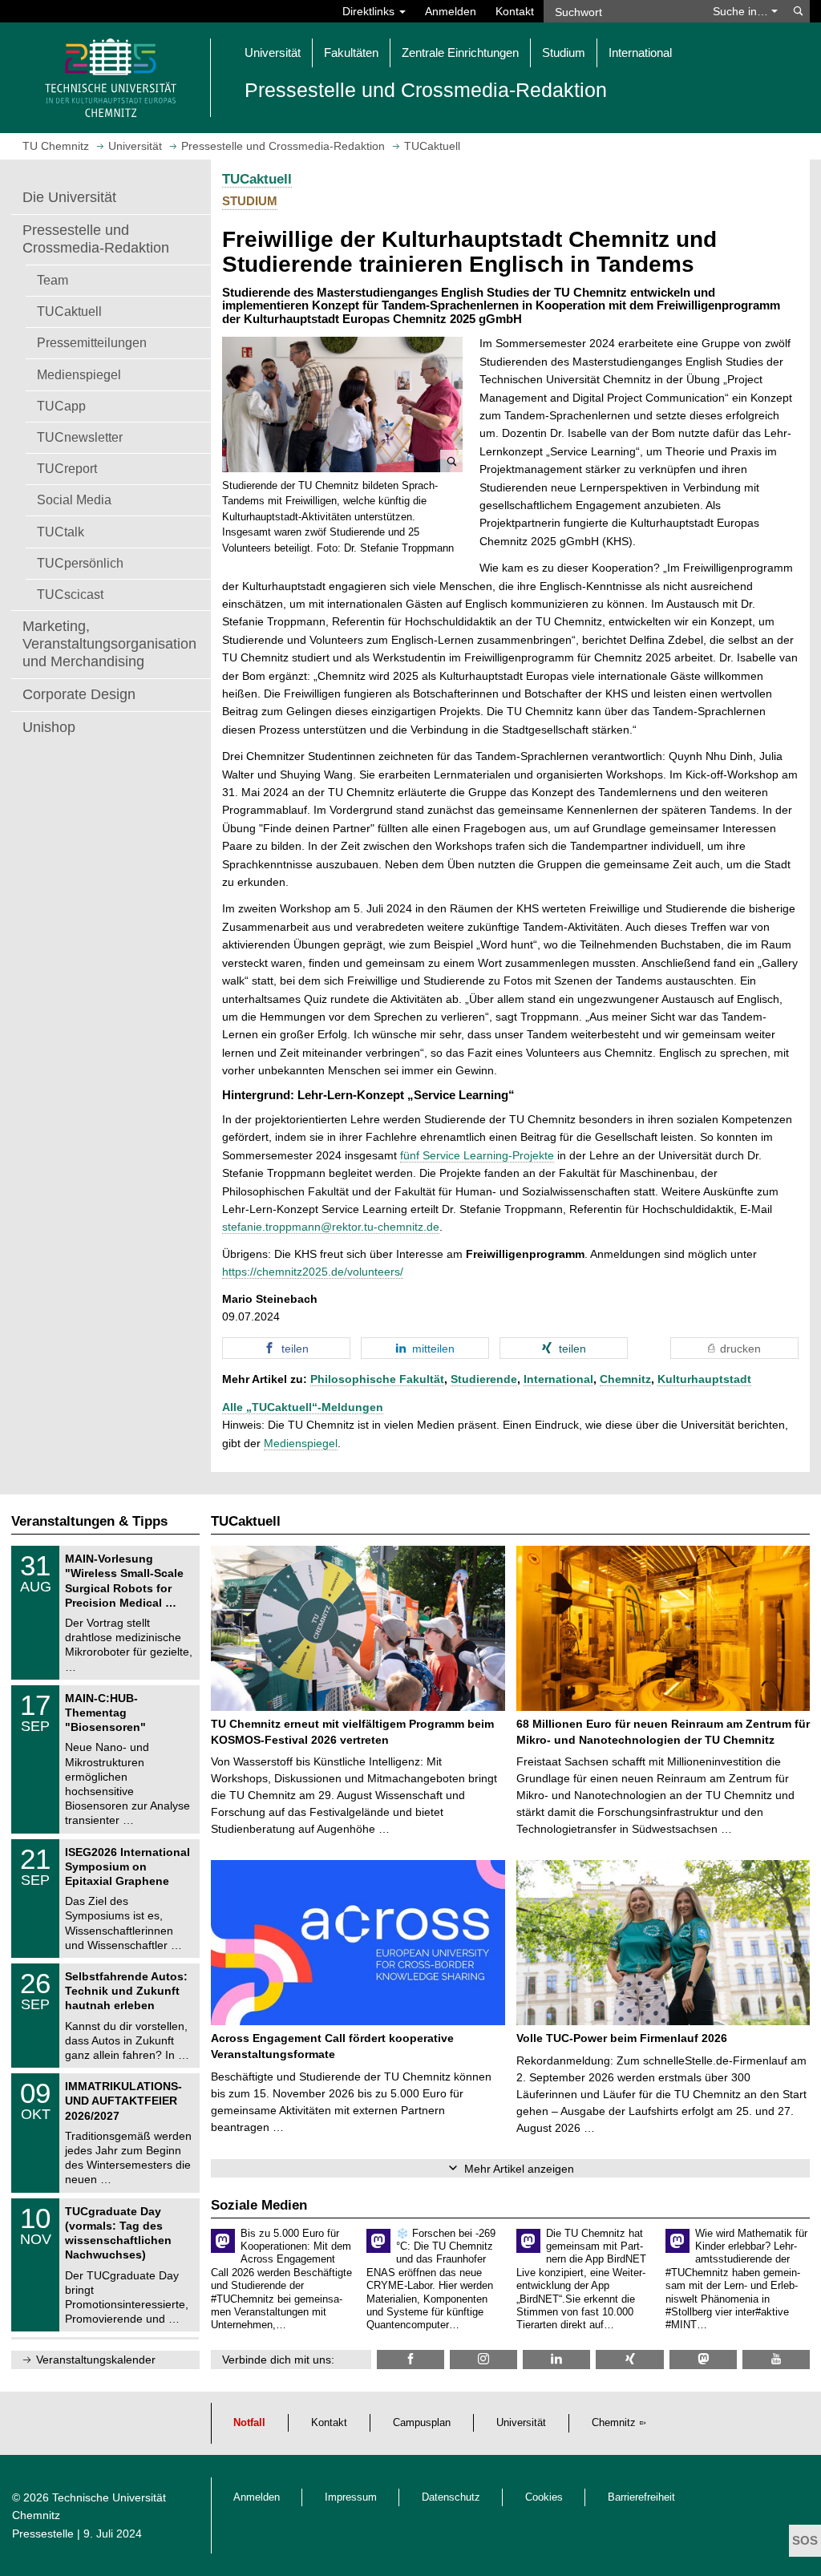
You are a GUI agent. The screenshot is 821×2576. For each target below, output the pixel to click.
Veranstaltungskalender (96, 2360)
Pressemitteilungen (92, 342)
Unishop (49, 727)
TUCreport (67, 468)
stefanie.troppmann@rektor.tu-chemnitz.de (331, 1227)
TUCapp (61, 406)
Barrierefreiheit (641, 2497)
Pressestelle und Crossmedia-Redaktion (96, 239)
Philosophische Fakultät (377, 1379)
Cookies (544, 2497)
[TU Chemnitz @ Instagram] (483, 2359)
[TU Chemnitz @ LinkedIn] (556, 2359)
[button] (342, 404)
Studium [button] (564, 53)
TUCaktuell (69, 311)
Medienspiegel (79, 374)
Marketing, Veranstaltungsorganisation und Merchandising (109, 644)
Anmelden (451, 11)
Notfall (249, 2423)
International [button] (640, 53)
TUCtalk (61, 532)
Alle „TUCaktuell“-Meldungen (303, 1407)
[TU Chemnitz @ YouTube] (776, 2359)
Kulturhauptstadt (704, 1379)
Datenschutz (451, 2497)
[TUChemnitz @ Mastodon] (703, 2359)
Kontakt (515, 11)
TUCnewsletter (80, 437)
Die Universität (69, 197)
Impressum (351, 2497)
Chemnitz (625, 1379)
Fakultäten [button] (351, 53)
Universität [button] (273, 53)
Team (53, 280)
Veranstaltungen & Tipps (89, 1521)
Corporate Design (79, 694)
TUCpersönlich (80, 563)
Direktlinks (370, 11)
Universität (521, 2423)
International (558, 1379)
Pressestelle (43, 2534)
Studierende (484, 1379)
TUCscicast (70, 594)
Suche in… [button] (742, 11)
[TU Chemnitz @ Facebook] (410, 2359)
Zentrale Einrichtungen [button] (460, 53)
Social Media (74, 499)
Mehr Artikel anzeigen (519, 2169)
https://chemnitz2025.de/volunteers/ (313, 1272)
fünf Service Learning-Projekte (477, 1155)
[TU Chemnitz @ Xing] (629, 2359)
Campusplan (422, 2423)
